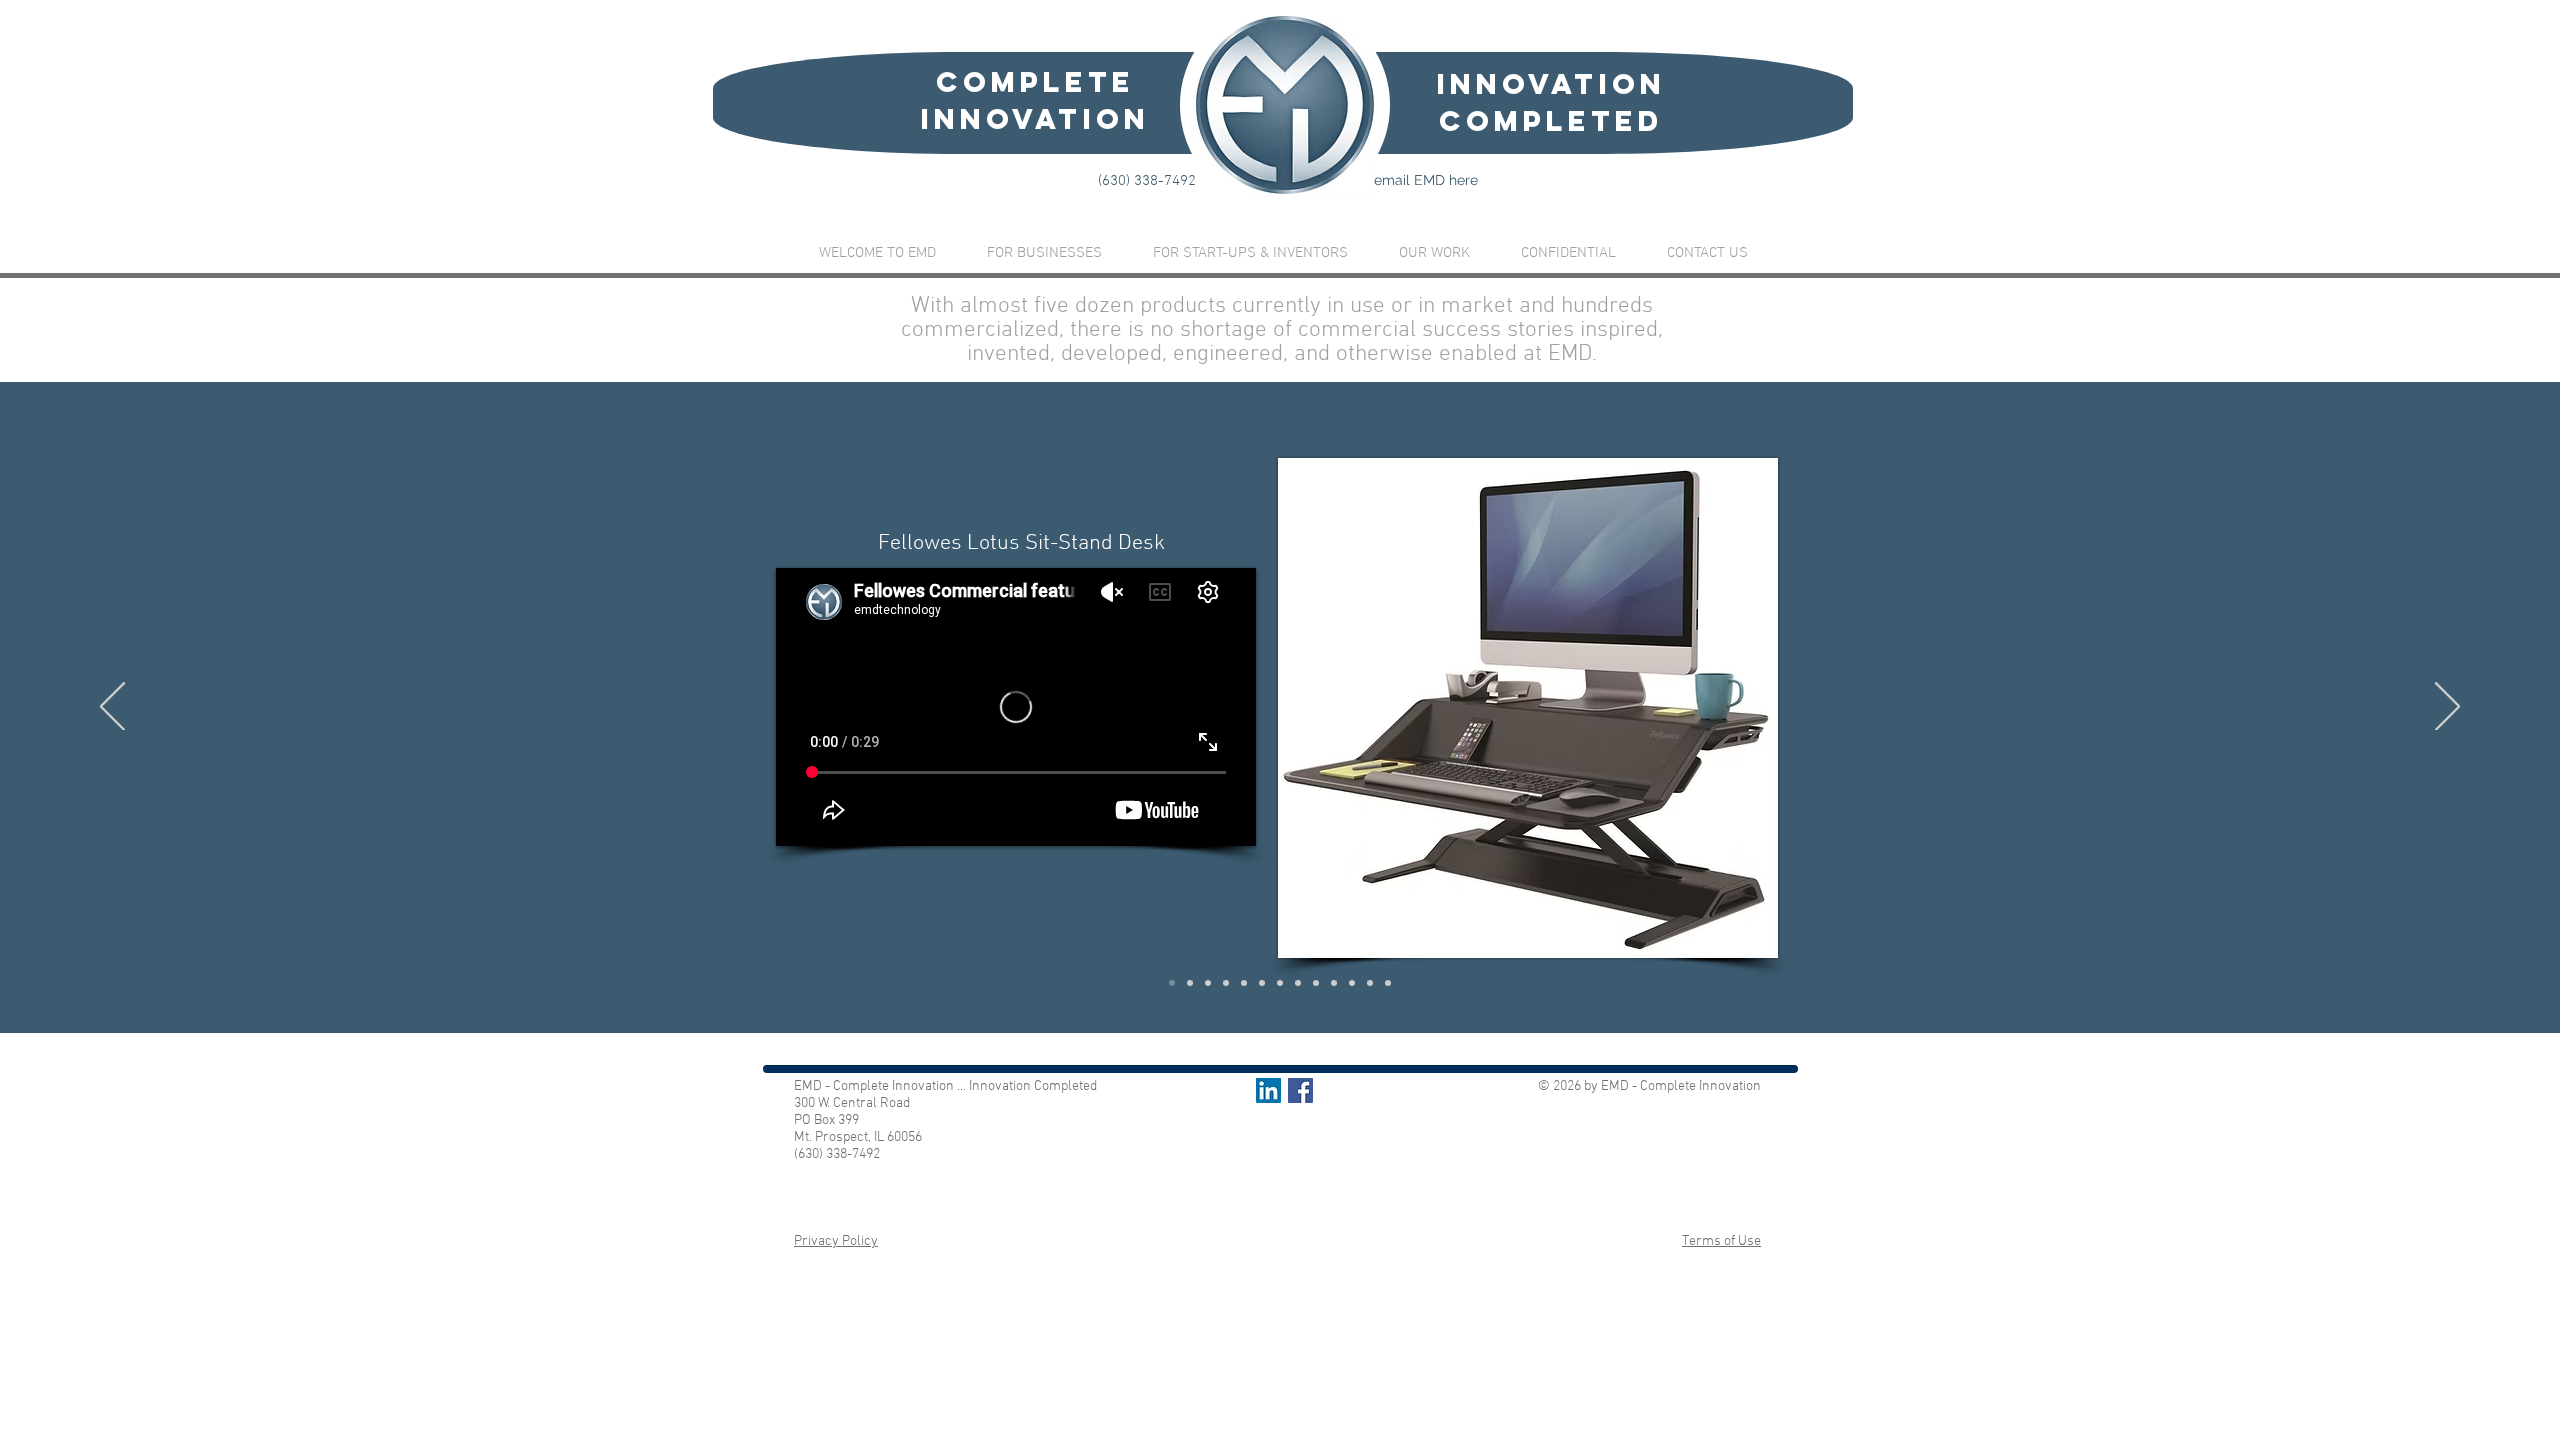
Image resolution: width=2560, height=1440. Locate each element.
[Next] (2447, 708)
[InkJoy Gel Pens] (1334, 983)
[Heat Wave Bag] (1280, 983)
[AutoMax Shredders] (1388, 983)
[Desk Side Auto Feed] (1316, 983)
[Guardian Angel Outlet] (1370, 983)
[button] (1434, 253)
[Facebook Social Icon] (1300, 1090)
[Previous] (112, 708)
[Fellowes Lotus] (1172, 983)
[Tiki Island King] (1262, 983)
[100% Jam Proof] (1298, 983)
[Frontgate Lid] (1226, 983)
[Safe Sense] (1352, 983)
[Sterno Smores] (1190, 983)
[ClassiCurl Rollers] (1208, 983)
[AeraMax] (1244, 983)
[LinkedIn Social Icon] (1268, 1090)
